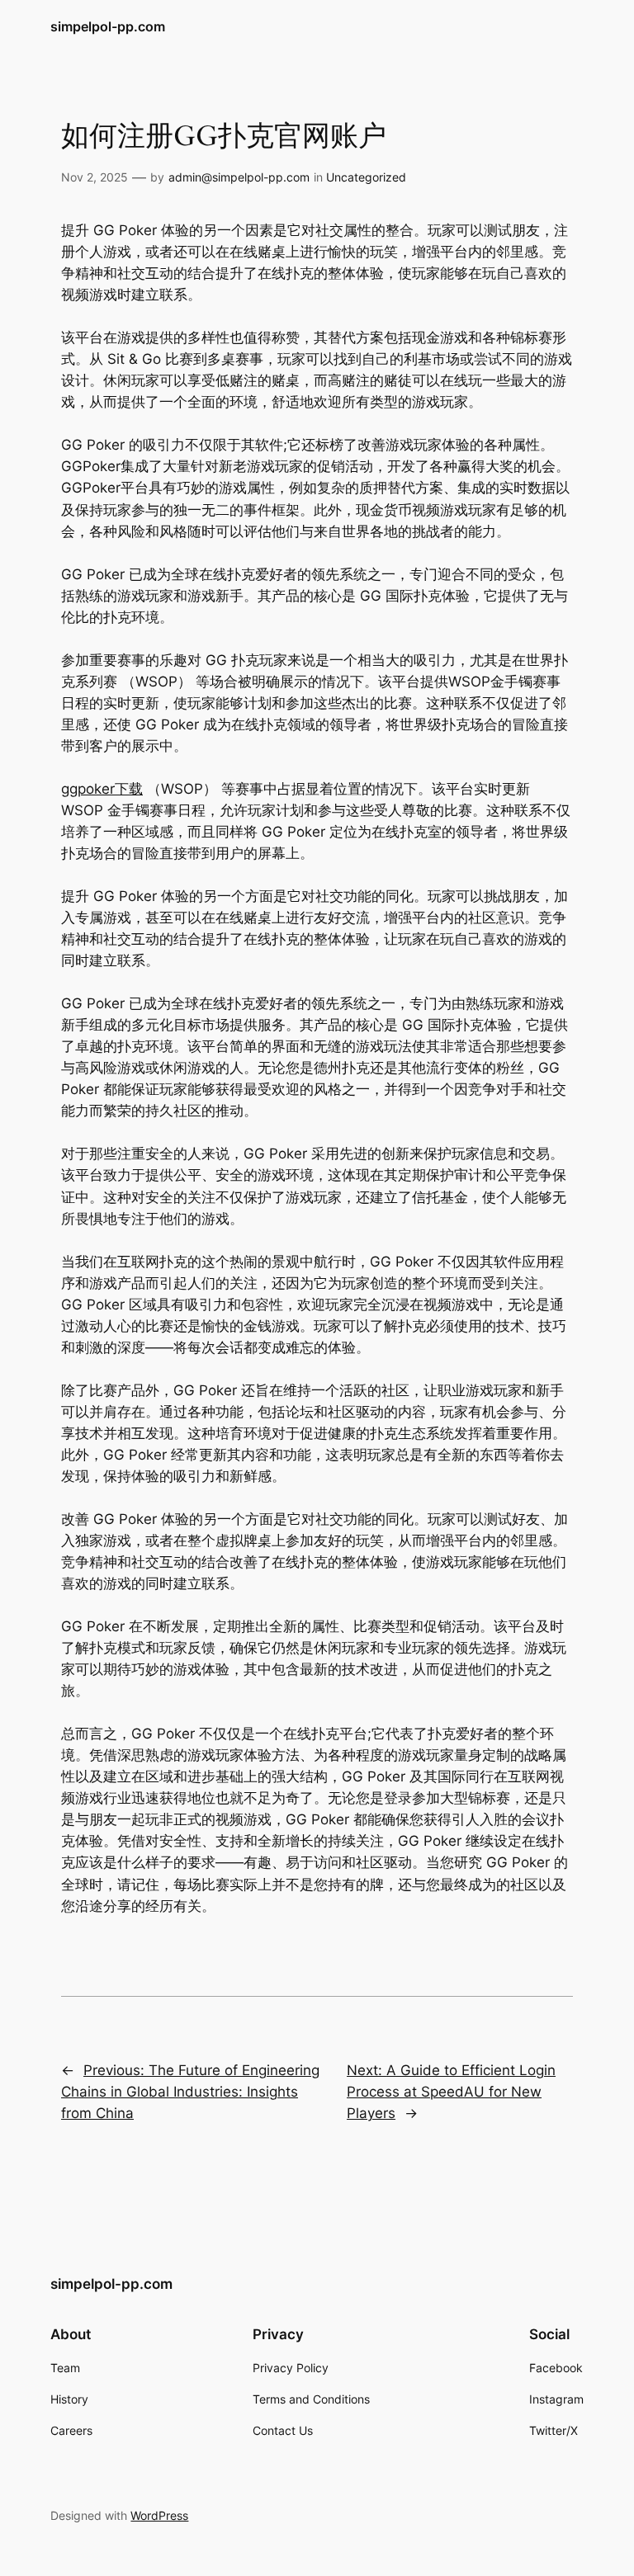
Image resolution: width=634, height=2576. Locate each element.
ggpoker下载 (102, 789)
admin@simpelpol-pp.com (239, 177)
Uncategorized (366, 177)
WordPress (159, 2515)
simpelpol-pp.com (108, 26)
